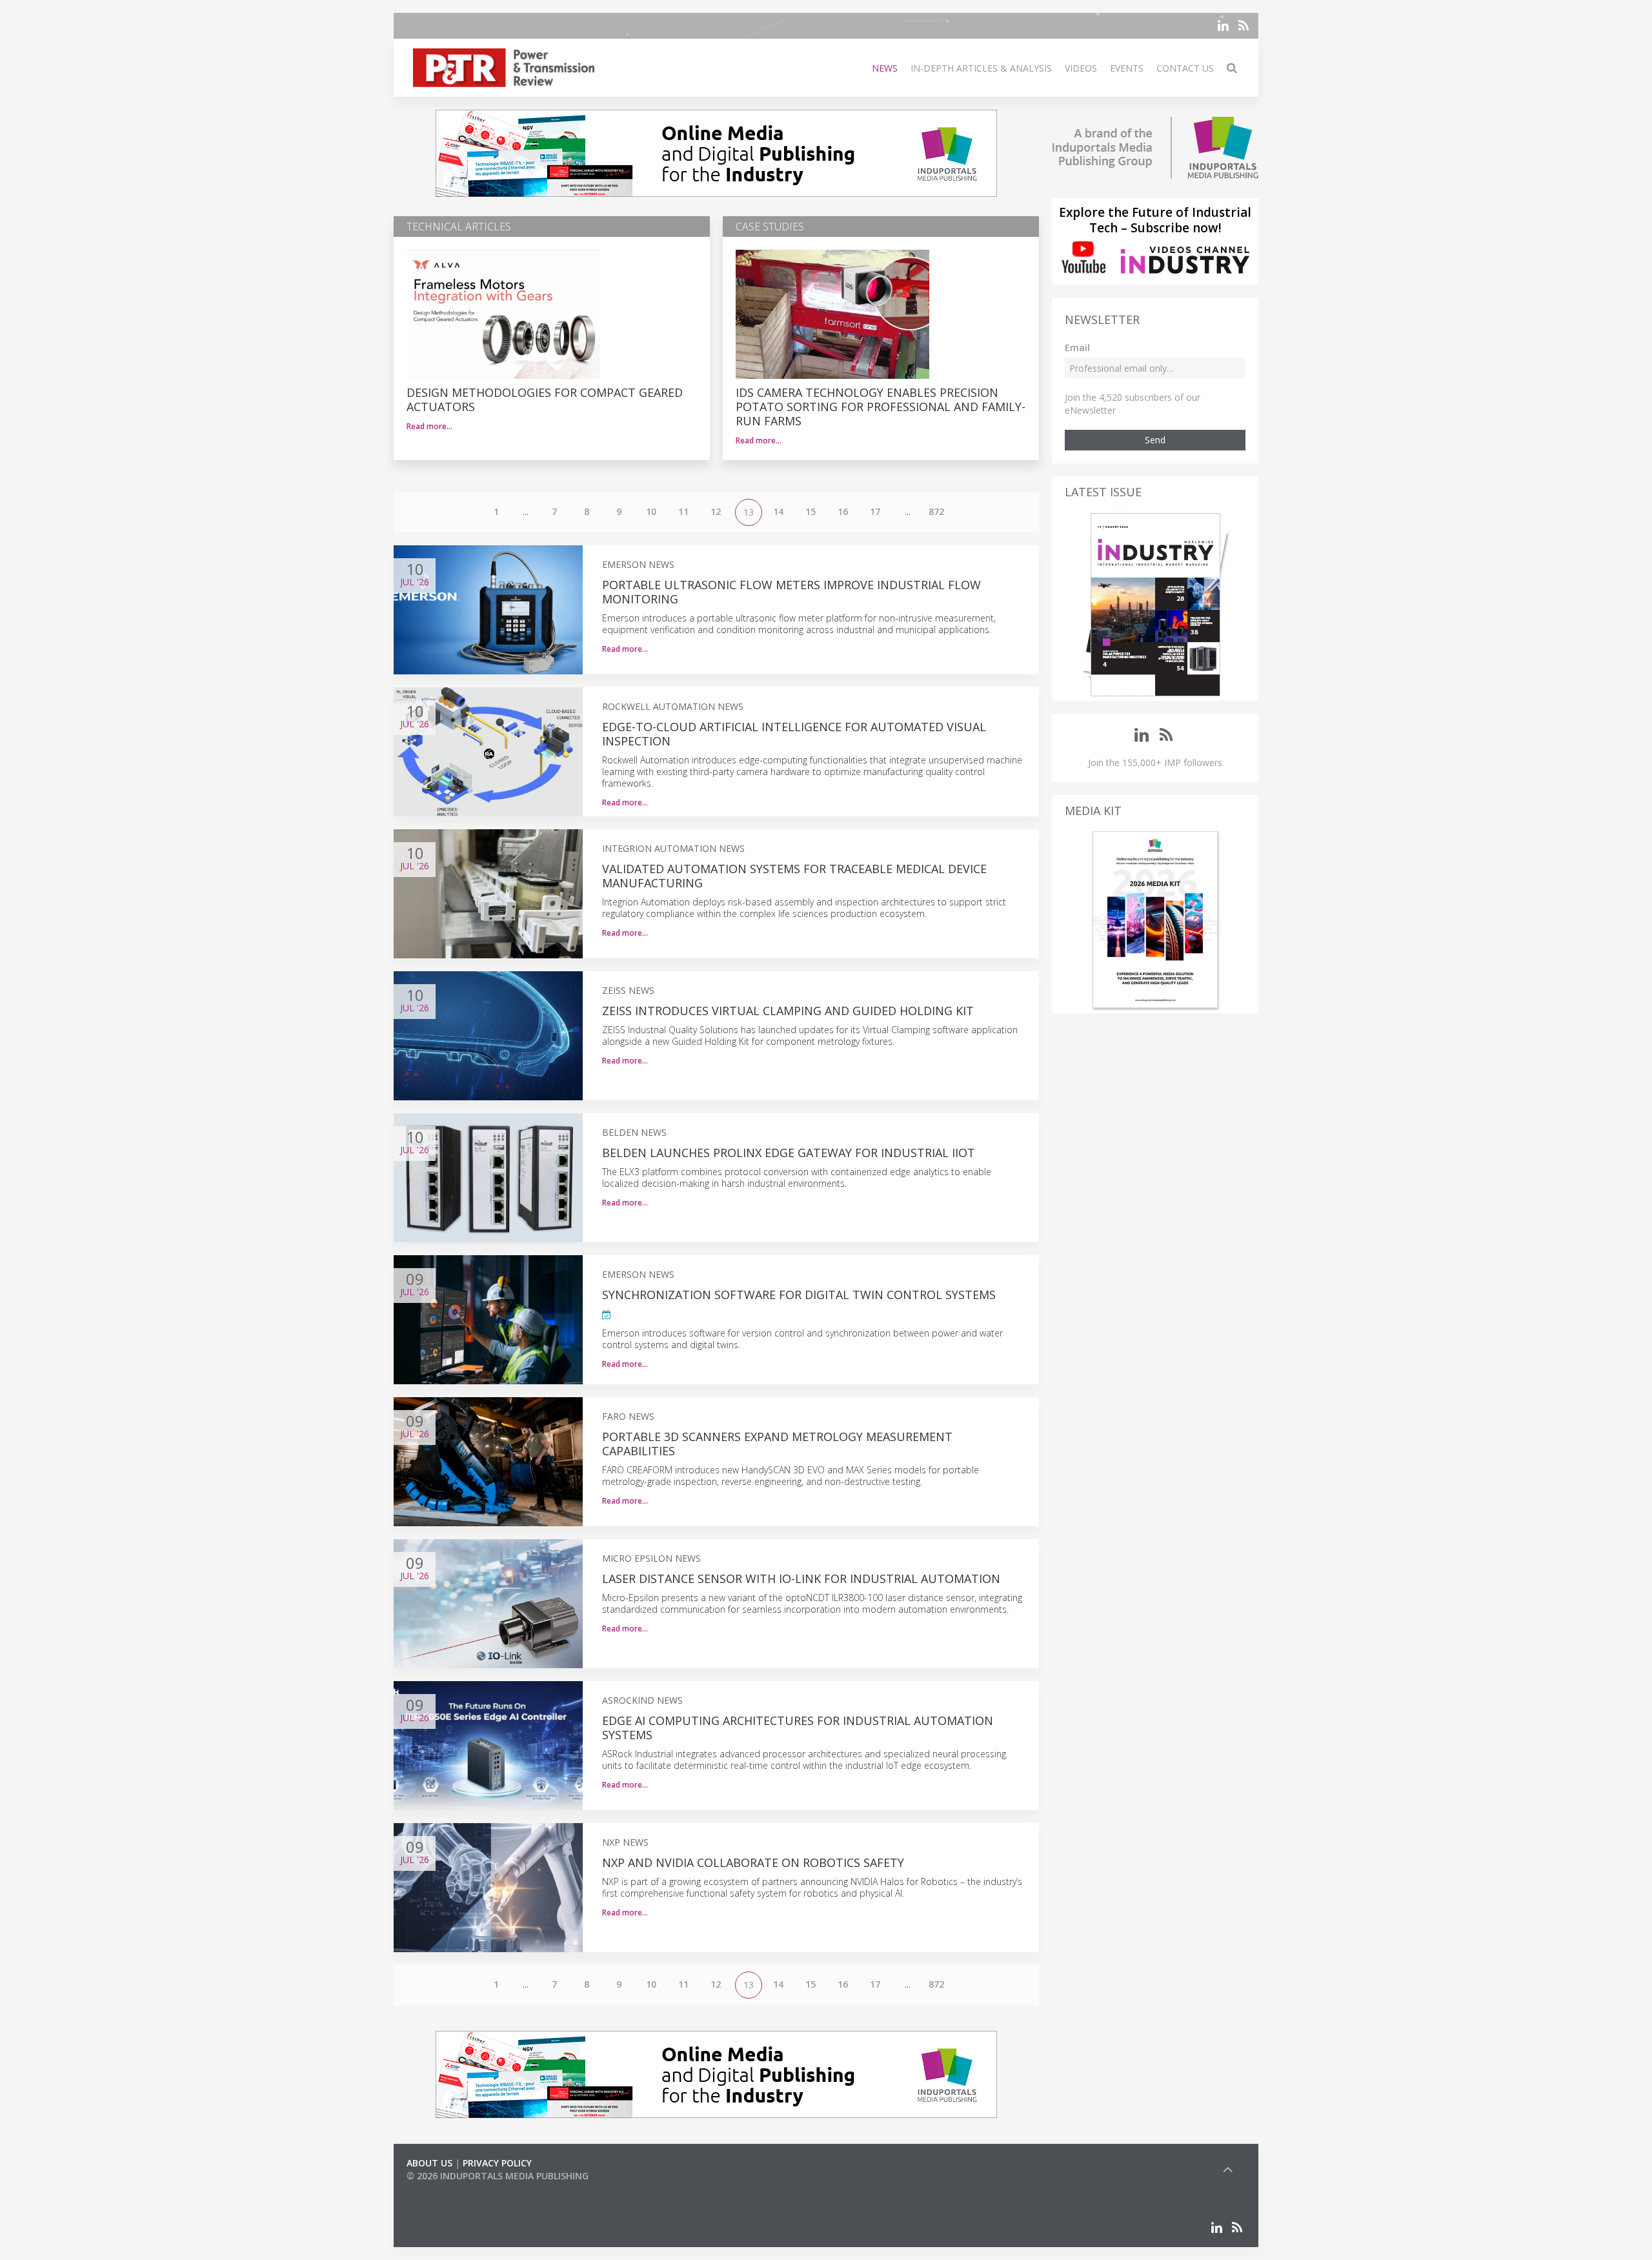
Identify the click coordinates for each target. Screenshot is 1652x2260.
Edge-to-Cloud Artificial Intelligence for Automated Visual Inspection (794, 734)
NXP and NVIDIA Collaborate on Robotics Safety (753, 1862)
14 (778, 511)
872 (936, 511)
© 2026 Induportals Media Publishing (498, 2176)
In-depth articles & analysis (981, 68)
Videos (1081, 68)
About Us (429, 2163)
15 (811, 511)
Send (1155, 440)
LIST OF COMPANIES (450, 2189)
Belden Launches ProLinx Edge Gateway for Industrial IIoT (789, 1153)
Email (1077, 348)
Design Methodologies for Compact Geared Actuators (545, 399)
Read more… (429, 426)
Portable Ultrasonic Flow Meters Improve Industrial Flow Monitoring (791, 592)
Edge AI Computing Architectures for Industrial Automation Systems (798, 1728)
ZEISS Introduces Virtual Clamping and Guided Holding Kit (788, 1011)
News (885, 68)
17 (875, 511)
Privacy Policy (497, 2163)
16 (843, 511)
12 (716, 511)
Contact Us (1185, 68)
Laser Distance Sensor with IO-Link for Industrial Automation (801, 1579)
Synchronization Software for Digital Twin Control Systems (799, 1295)
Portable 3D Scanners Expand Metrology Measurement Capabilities (777, 1444)
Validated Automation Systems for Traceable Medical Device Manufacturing (794, 876)
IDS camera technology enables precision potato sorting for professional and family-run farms (881, 407)
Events (1127, 68)
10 (651, 511)
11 (683, 511)
